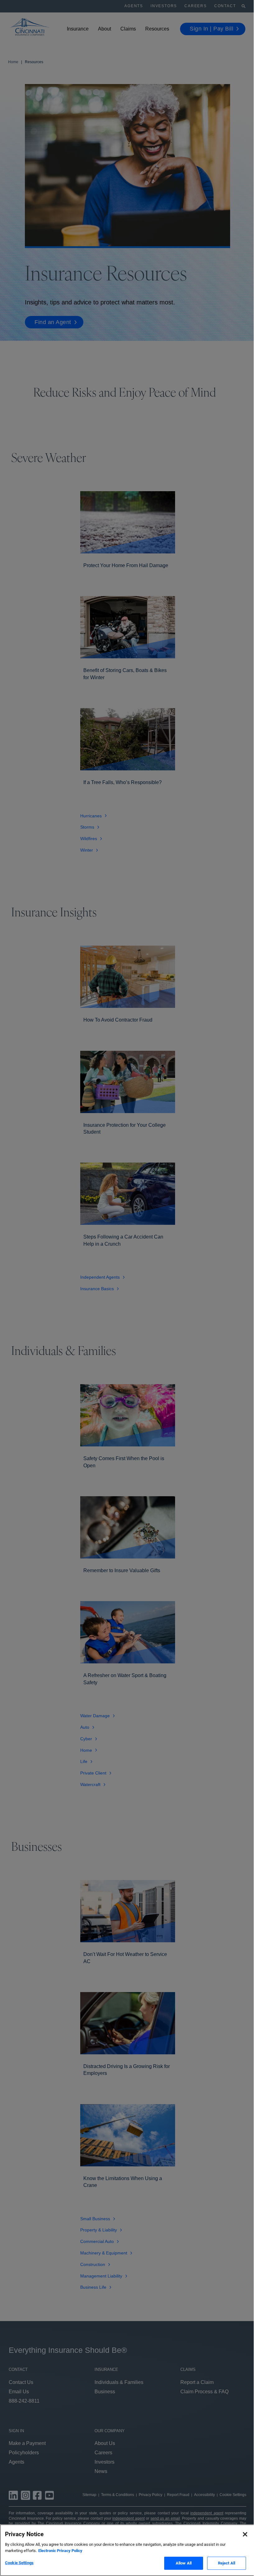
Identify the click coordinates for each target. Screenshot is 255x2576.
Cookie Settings (19, 2563)
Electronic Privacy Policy (60, 2551)
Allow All (184, 2563)
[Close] (245, 2534)
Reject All (227, 2563)
